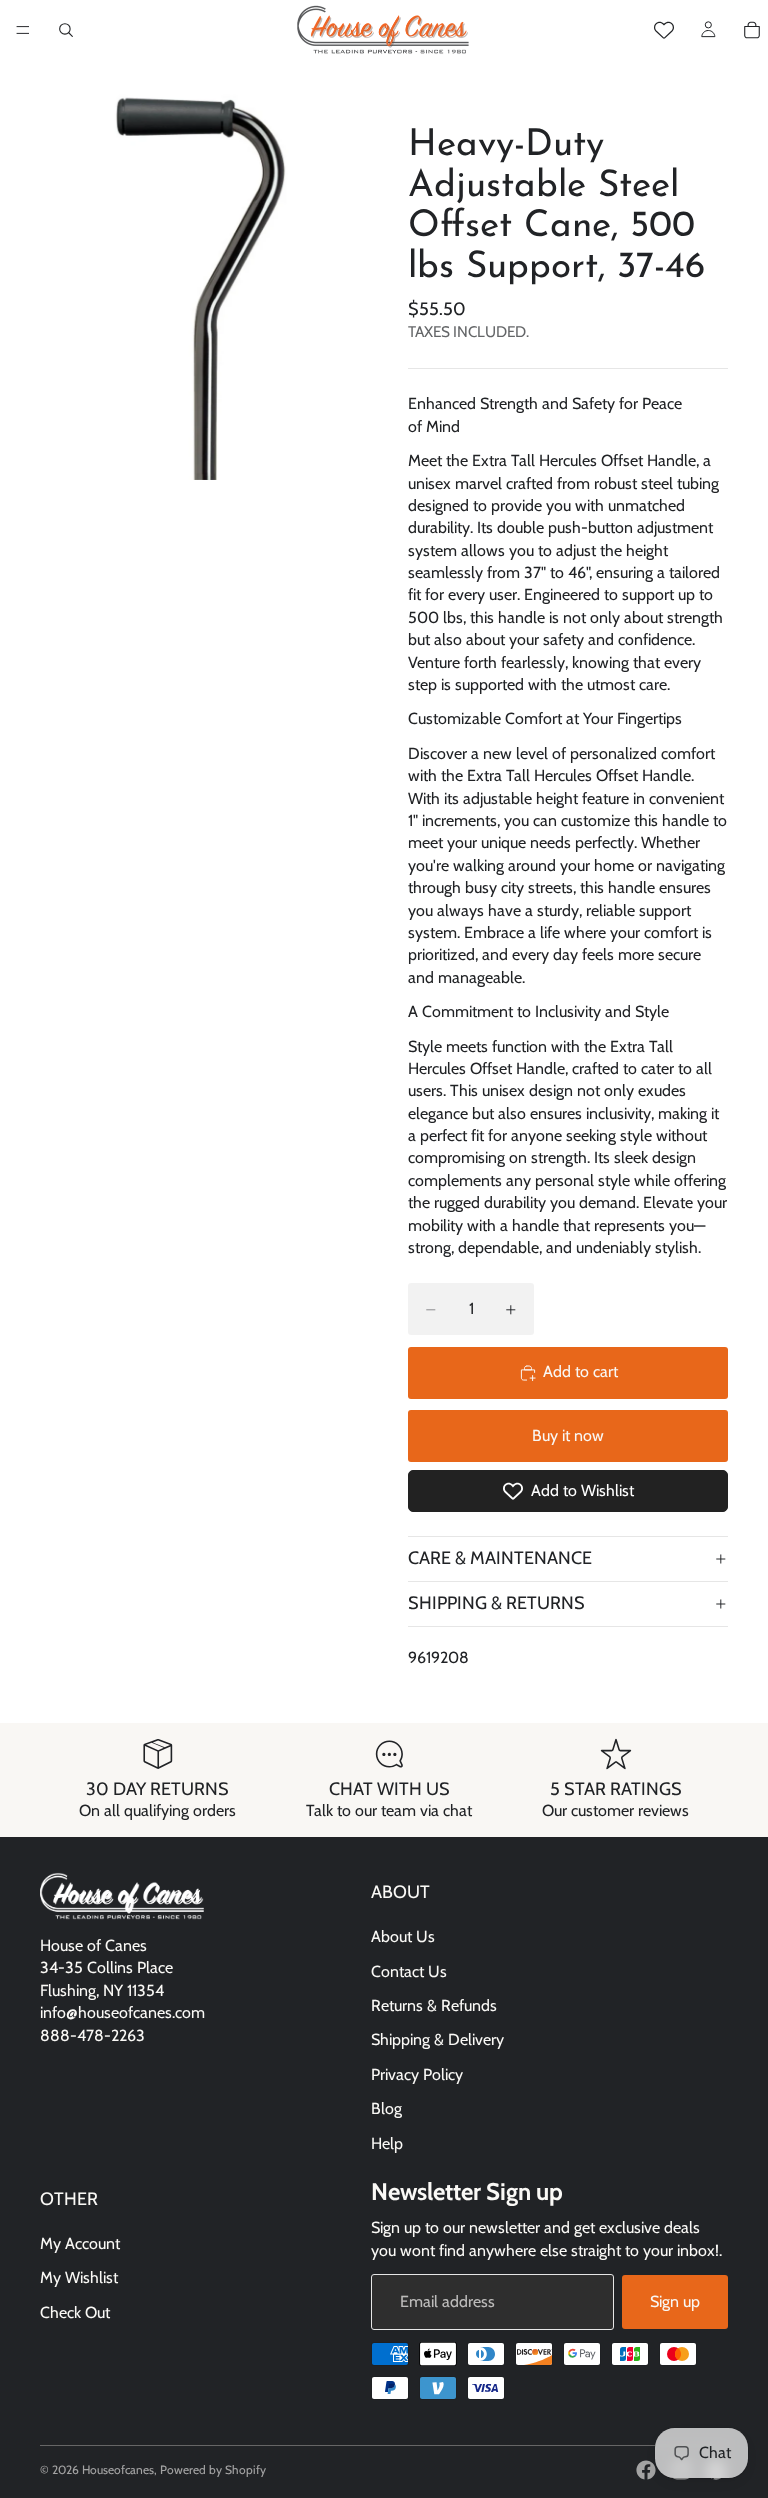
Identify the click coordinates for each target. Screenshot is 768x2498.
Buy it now (568, 1435)
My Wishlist (79, 2277)
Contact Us (409, 1971)
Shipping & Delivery (437, 2039)
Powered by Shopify (213, 2469)
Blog (386, 2108)
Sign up (675, 2301)
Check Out (75, 2312)
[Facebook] (646, 2470)
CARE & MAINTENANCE (500, 1558)
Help (387, 2142)
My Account (80, 2243)
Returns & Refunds (434, 2005)
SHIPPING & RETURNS (496, 1603)
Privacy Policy (417, 2074)
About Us (403, 1936)
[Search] (66, 30)
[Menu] (23, 30)
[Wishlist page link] (664, 30)
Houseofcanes (118, 2469)
